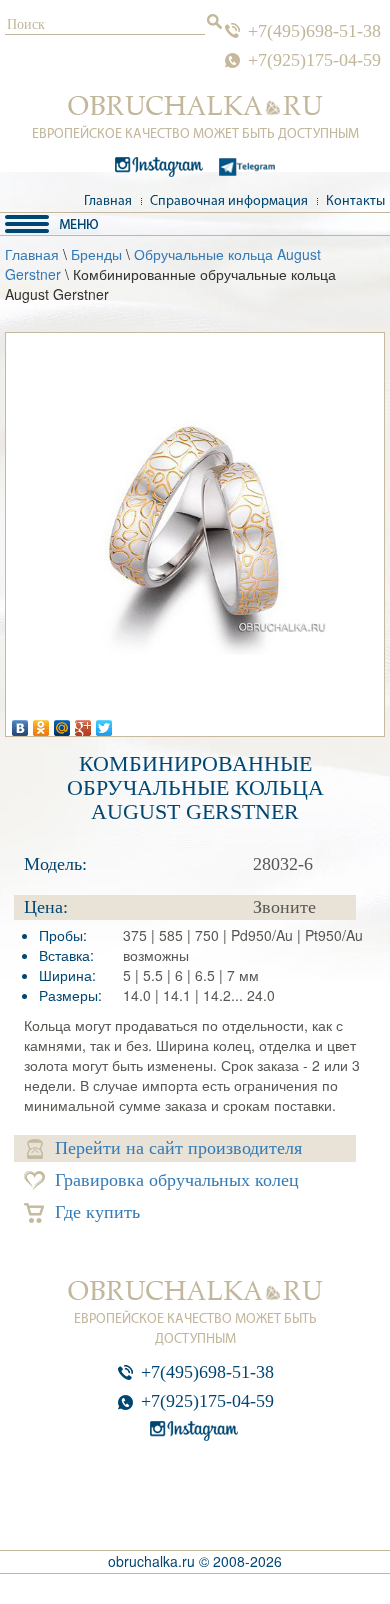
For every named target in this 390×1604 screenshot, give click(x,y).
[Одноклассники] (41, 723)
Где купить (97, 1212)
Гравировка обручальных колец (177, 1180)
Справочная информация (229, 201)
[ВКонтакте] (20, 723)
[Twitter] (104, 723)
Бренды (96, 254)
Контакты (355, 201)
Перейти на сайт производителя (178, 1148)
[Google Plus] (83, 723)
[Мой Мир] (62, 723)
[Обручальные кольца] (195, 106)
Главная (108, 201)
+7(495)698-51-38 (314, 31)
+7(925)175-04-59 (314, 60)
